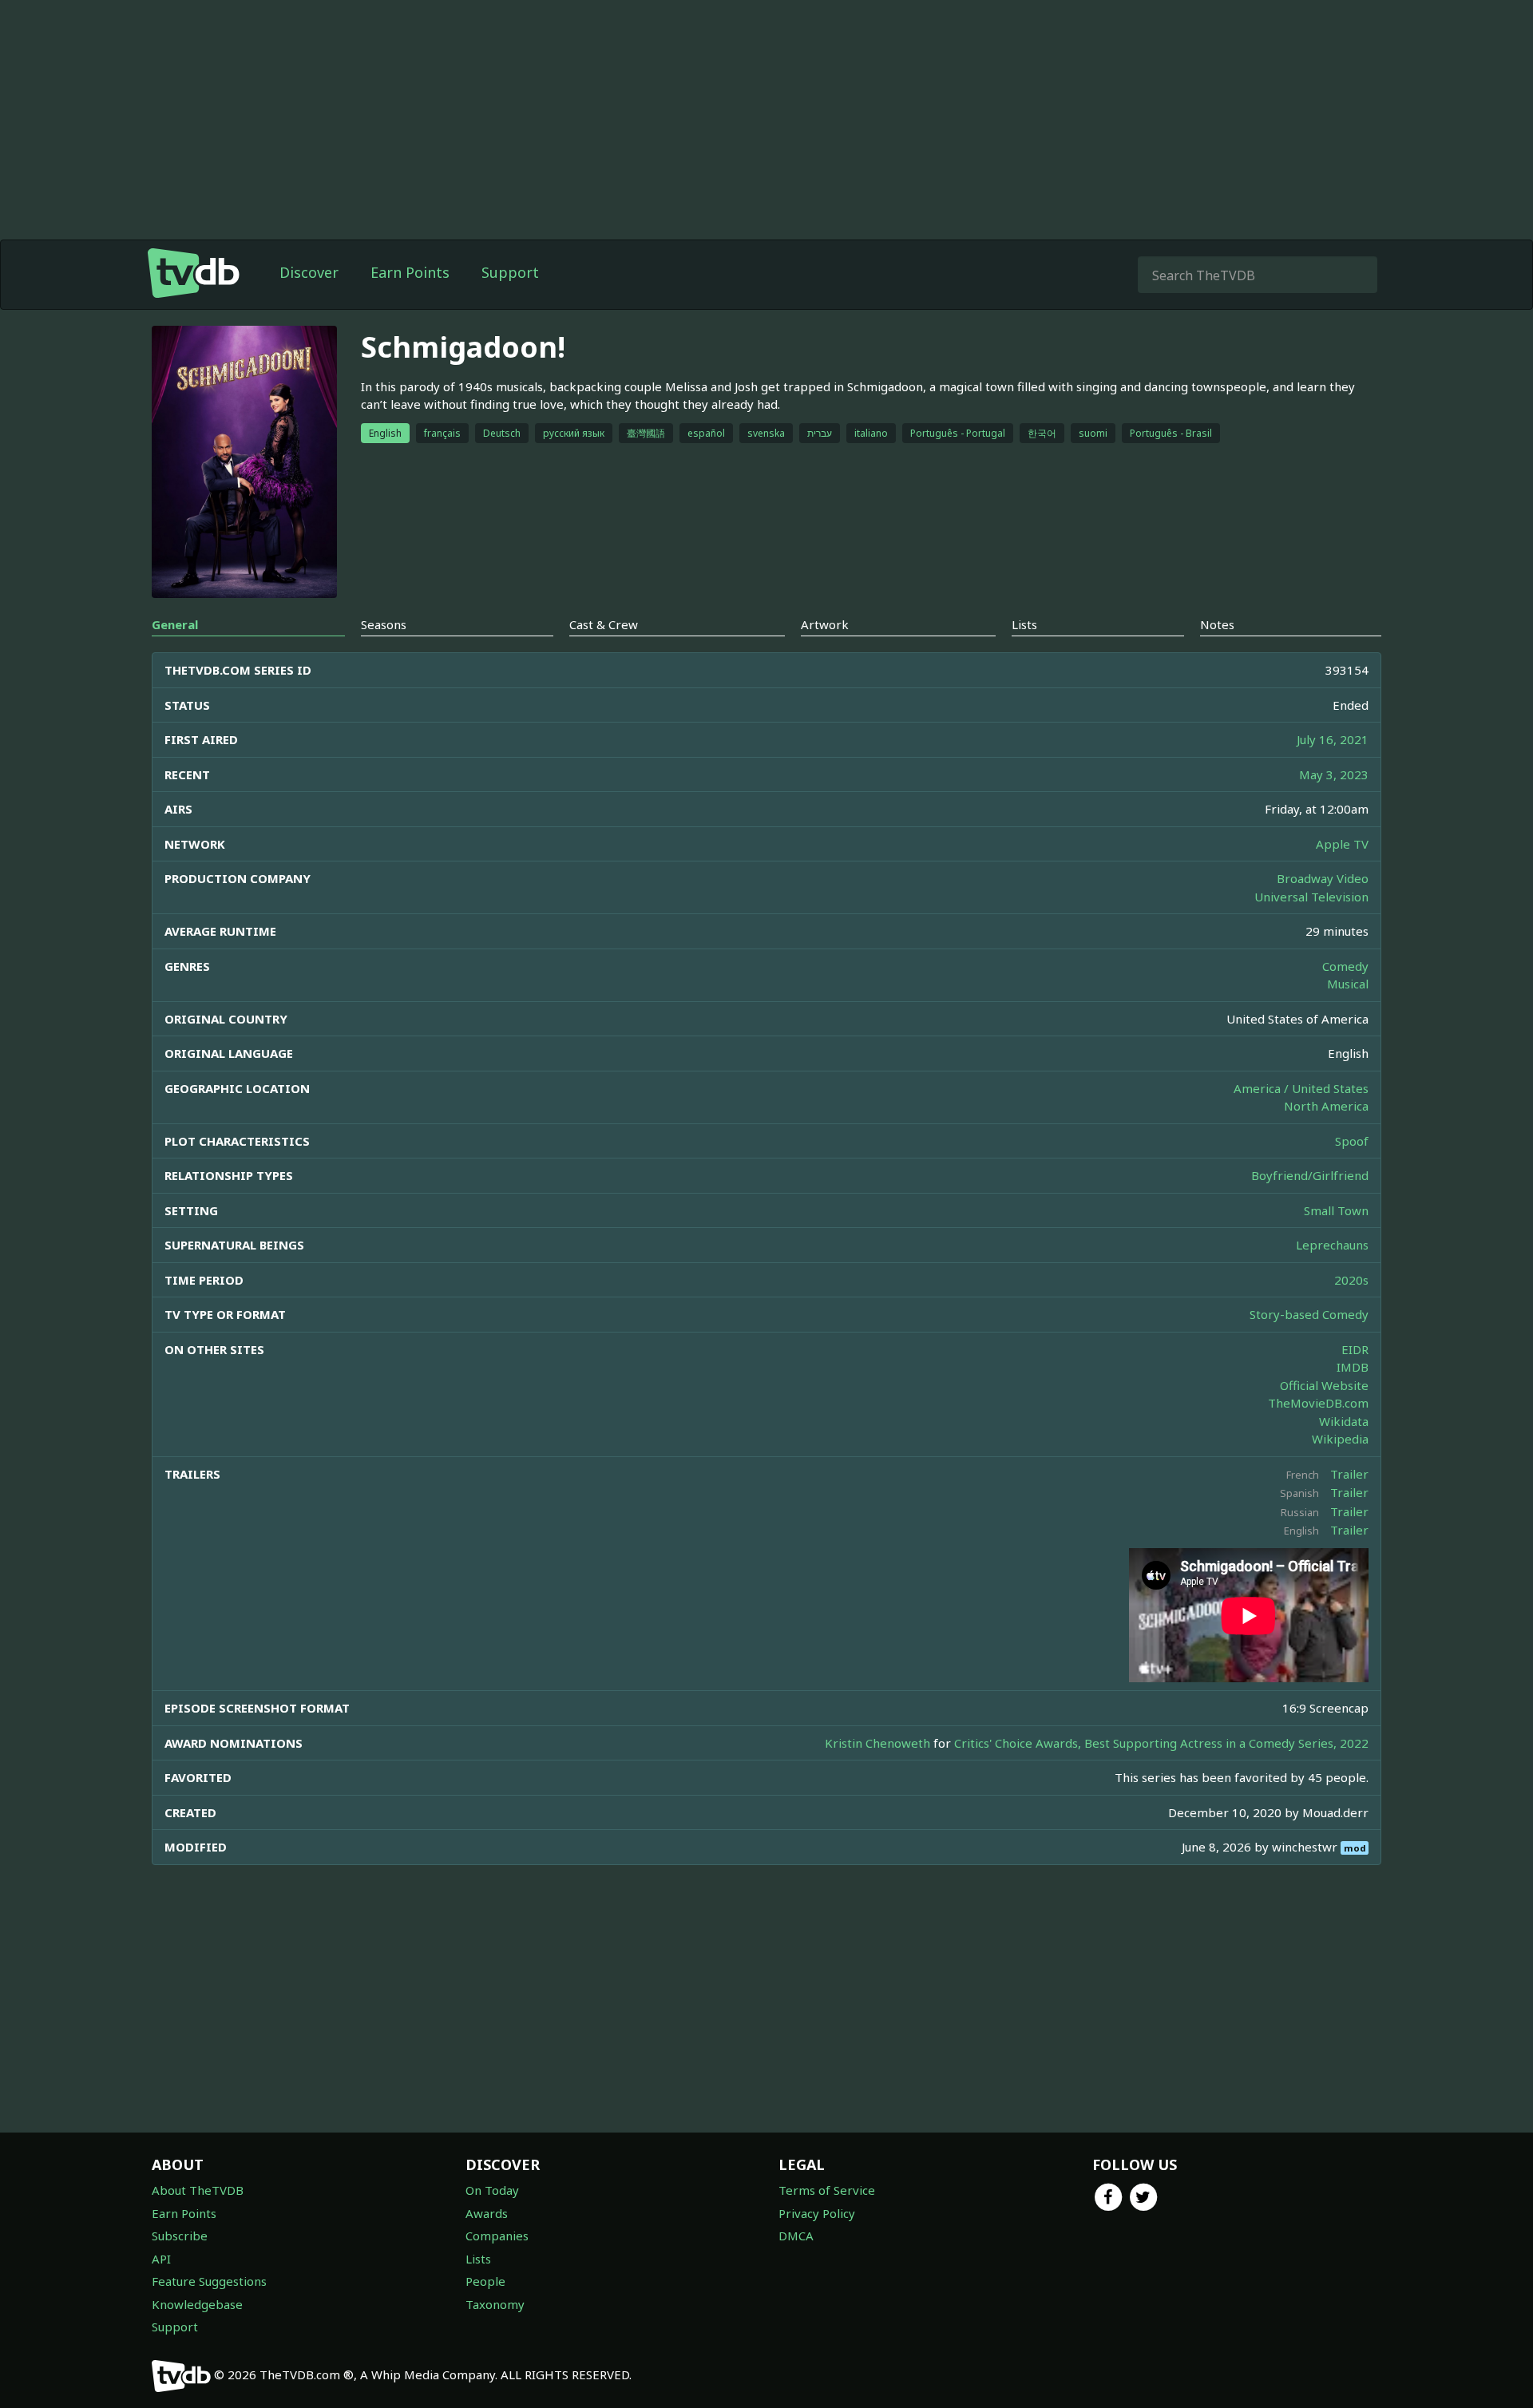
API (161, 2259)
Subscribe (180, 2236)
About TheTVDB (198, 2190)
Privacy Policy (817, 2213)
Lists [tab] (1024, 624)
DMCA (796, 2236)
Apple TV (1342, 844)
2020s (1351, 1280)
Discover (309, 272)
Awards (487, 2213)
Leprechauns (1332, 1245)
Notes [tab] (1217, 624)
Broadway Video (1323, 878)
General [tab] (175, 624)
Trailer (1349, 1474)
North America (1326, 1106)
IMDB (1353, 1367)
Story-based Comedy (1309, 1314)
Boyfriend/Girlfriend (1310, 1175)
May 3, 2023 (1334, 774)
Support (510, 272)
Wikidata (1344, 1421)
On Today (492, 2190)
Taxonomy (495, 2304)
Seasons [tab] (384, 624)
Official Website (1324, 1385)
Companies (497, 2236)
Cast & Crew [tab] (604, 624)
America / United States (1301, 1088)
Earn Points (410, 272)
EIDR (1355, 1349)
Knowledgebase (197, 2304)
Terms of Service (827, 2190)
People (485, 2281)
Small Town (1336, 1210)
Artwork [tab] (825, 624)
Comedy (1345, 966)
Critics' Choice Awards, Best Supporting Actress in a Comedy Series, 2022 (1161, 1743)
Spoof (1352, 1141)
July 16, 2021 (1333, 739)
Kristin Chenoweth (877, 1743)
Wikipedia (1340, 1439)
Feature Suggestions (209, 2281)
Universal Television (1311, 897)
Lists (478, 2259)
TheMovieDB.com (1318, 1403)
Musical (1348, 984)
